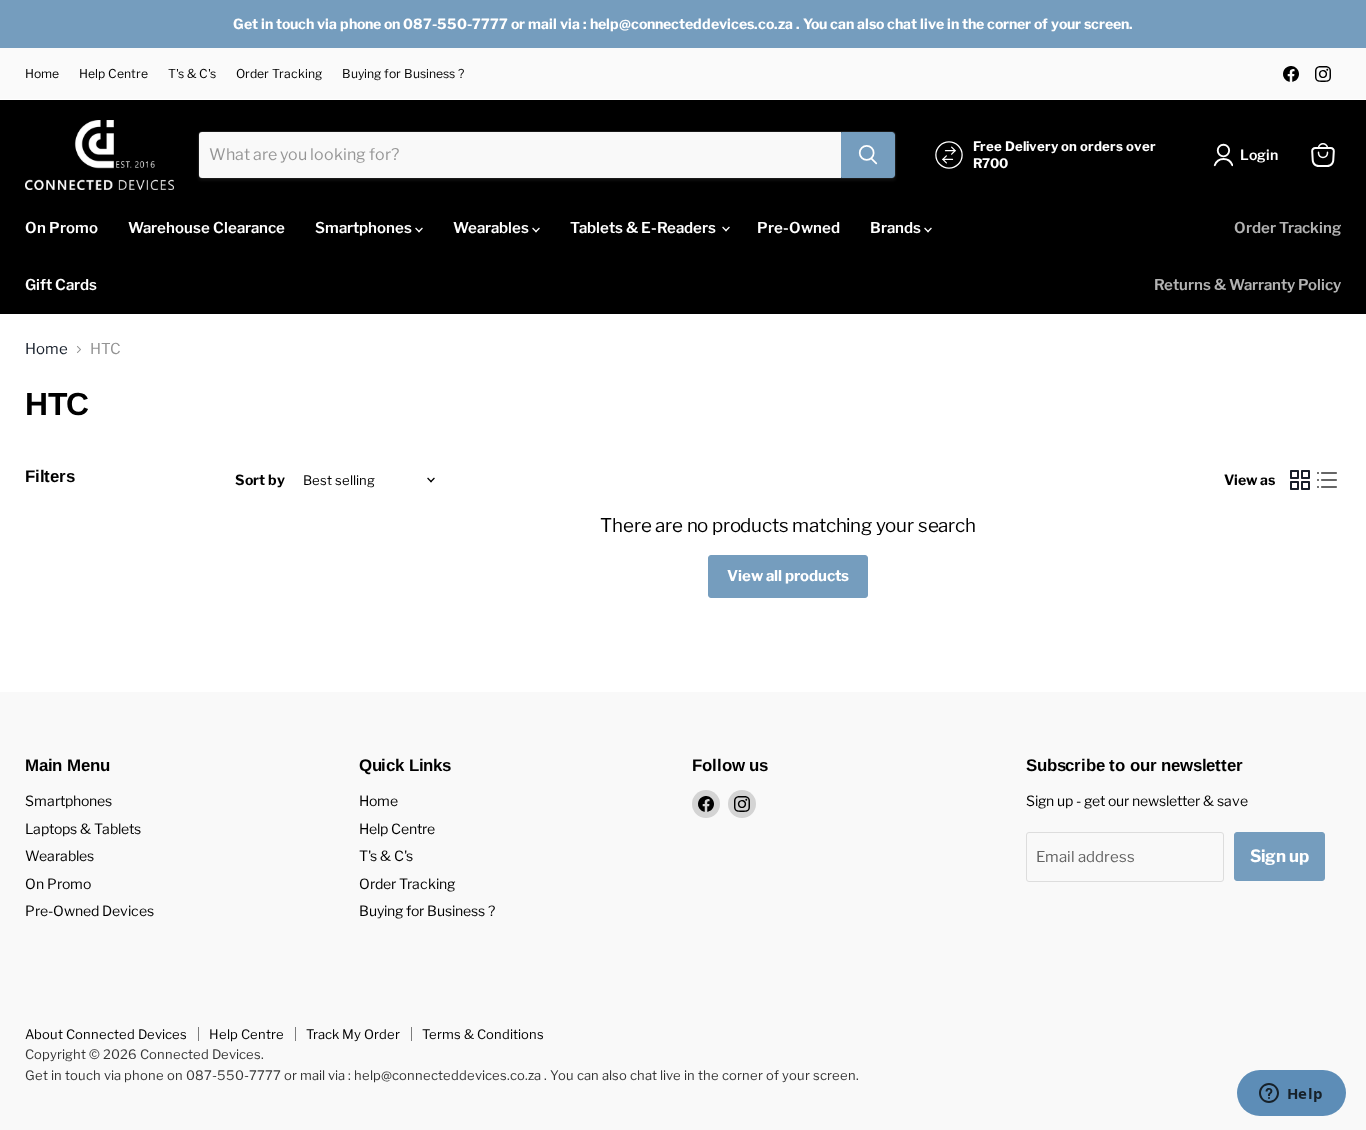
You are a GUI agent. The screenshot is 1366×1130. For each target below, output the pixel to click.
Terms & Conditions (483, 1034)
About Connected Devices (106, 1034)
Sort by (260, 480)
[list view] (1328, 481)
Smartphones (365, 228)
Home (42, 74)
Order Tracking (279, 74)
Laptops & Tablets (83, 828)
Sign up (1279, 856)
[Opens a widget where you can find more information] (1291, 1095)
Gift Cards (61, 285)
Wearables (492, 228)
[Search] (868, 155)
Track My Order (353, 1034)
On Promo (61, 228)
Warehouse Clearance (206, 228)
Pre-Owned (798, 228)
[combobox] (520, 155)
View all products (788, 576)
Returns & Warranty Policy (1247, 285)
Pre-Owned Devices (89, 910)
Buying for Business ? (403, 74)
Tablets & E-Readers (644, 228)
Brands (897, 228)
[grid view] (1300, 481)
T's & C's (192, 74)
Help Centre (113, 74)
